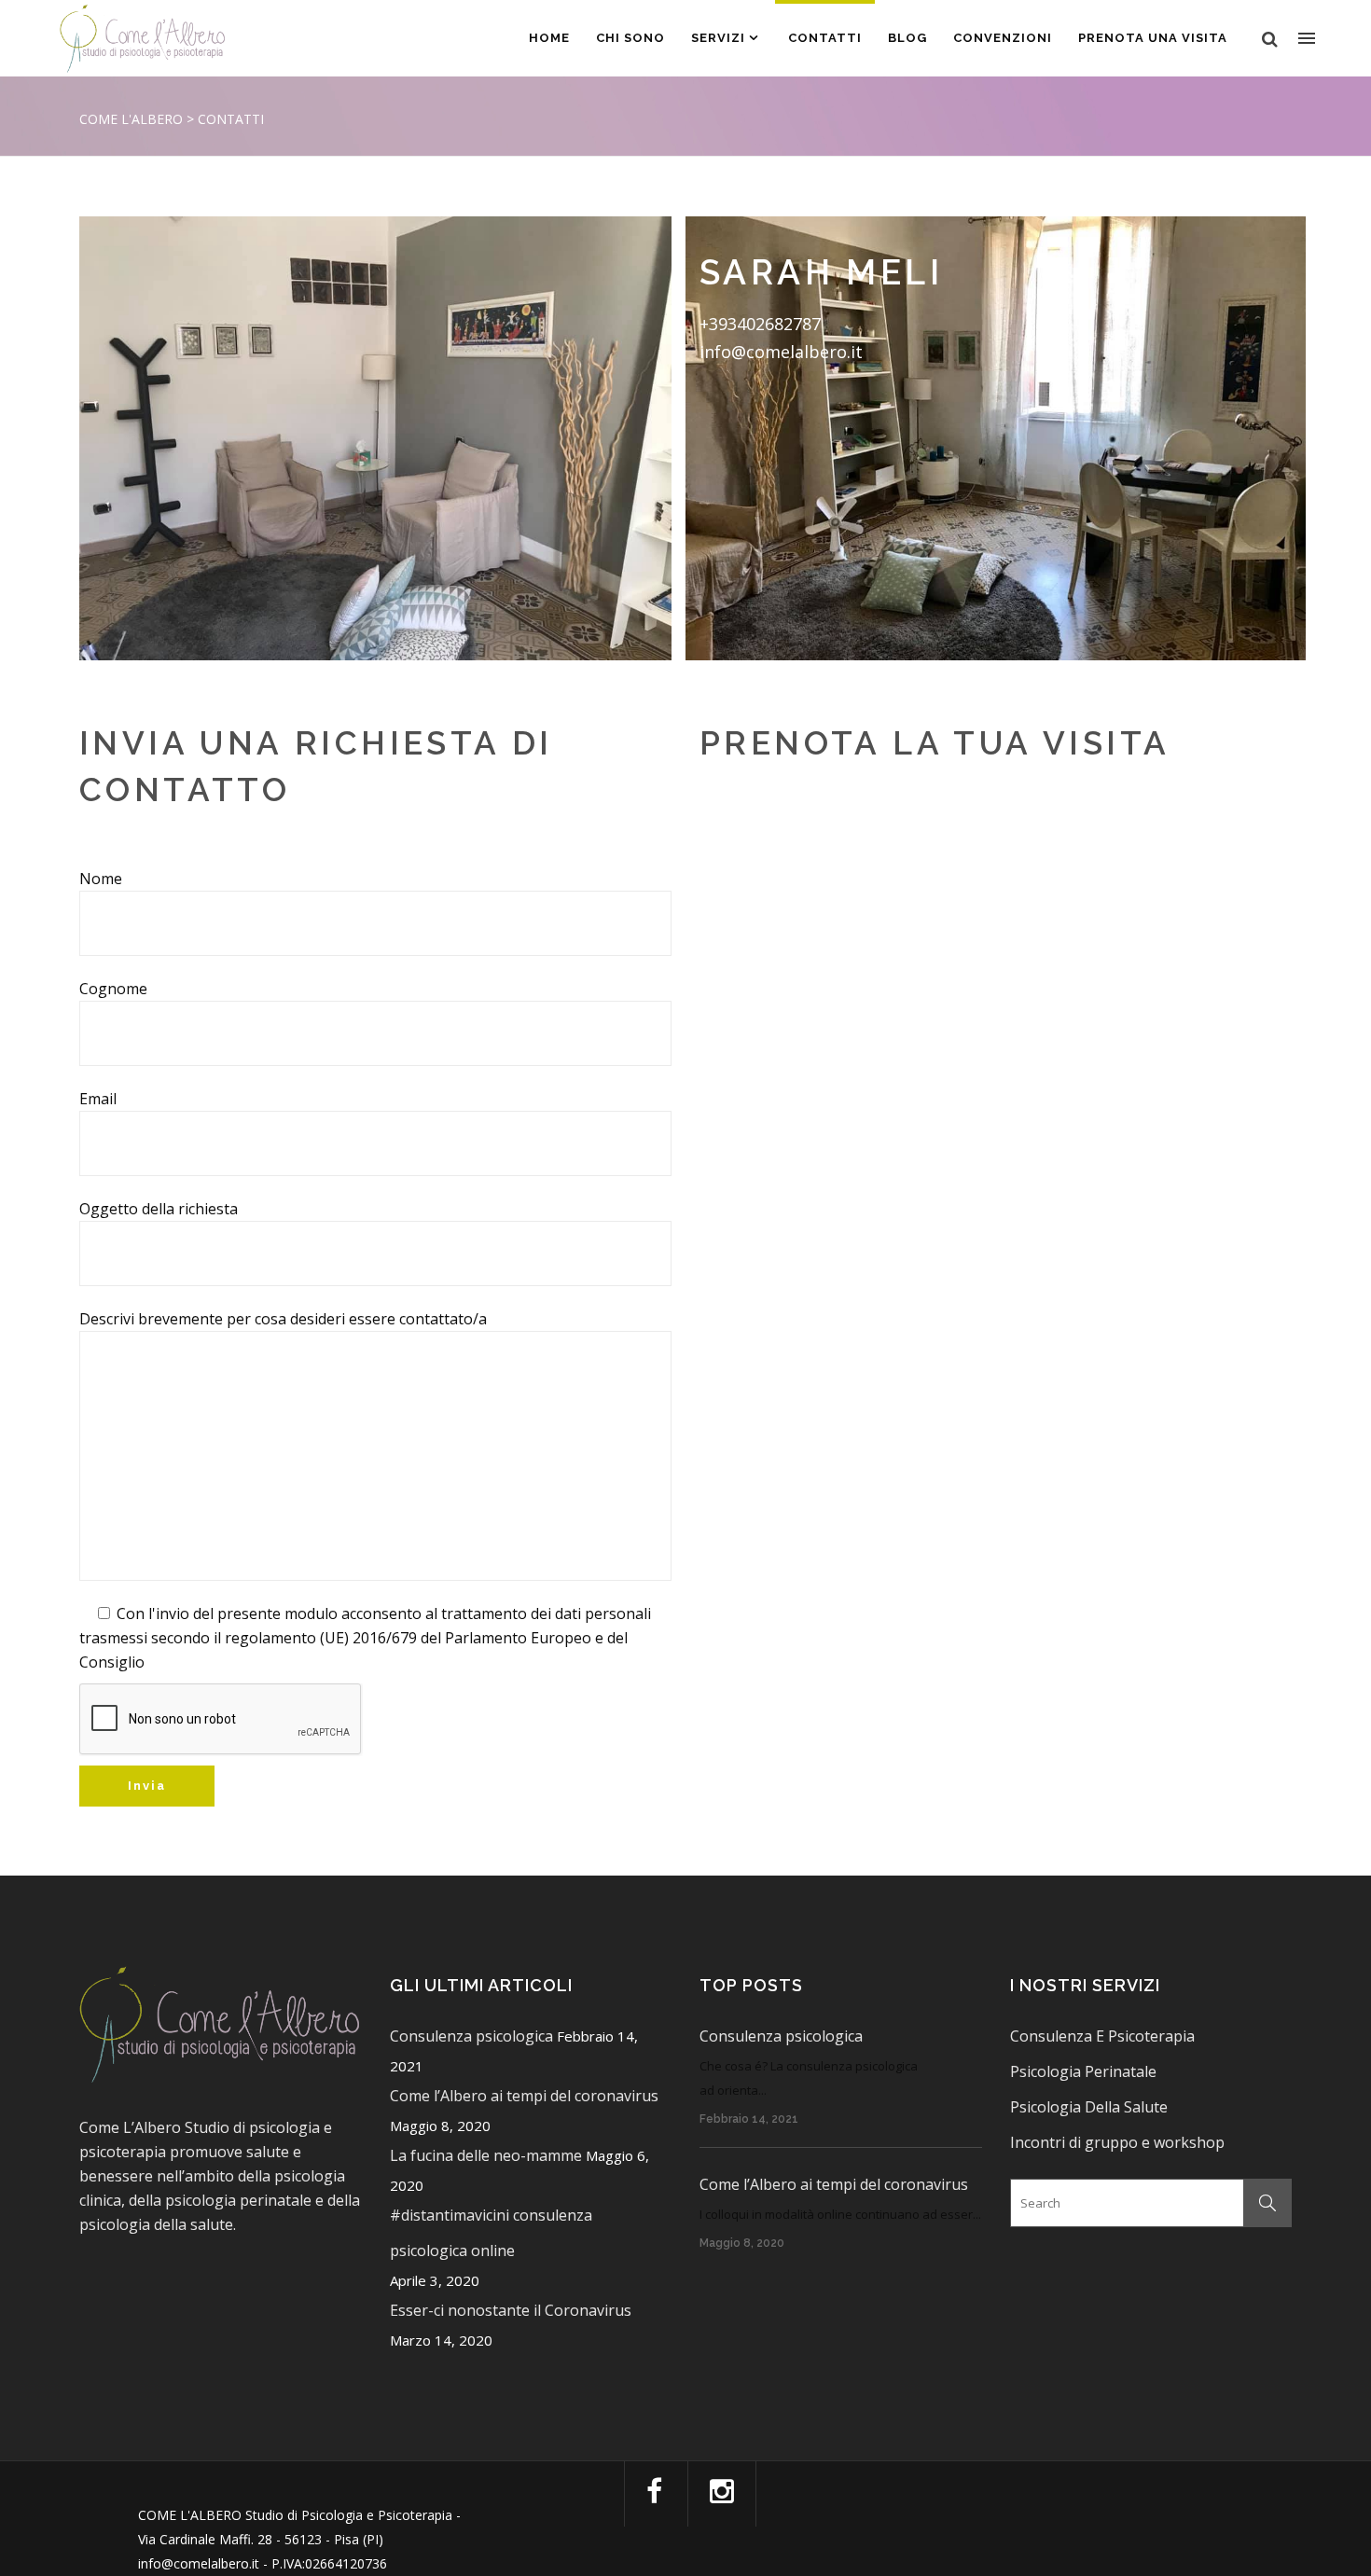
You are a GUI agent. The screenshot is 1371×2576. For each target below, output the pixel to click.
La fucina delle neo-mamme (486, 2155)
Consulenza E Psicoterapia (1102, 2036)
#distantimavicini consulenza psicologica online (491, 2233)
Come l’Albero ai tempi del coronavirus (524, 2096)
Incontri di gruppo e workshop (1117, 2142)
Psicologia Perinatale (1083, 2071)
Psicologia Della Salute (1089, 2107)
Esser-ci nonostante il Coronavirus (511, 2310)
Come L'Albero (131, 119)
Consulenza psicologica (471, 2036)
